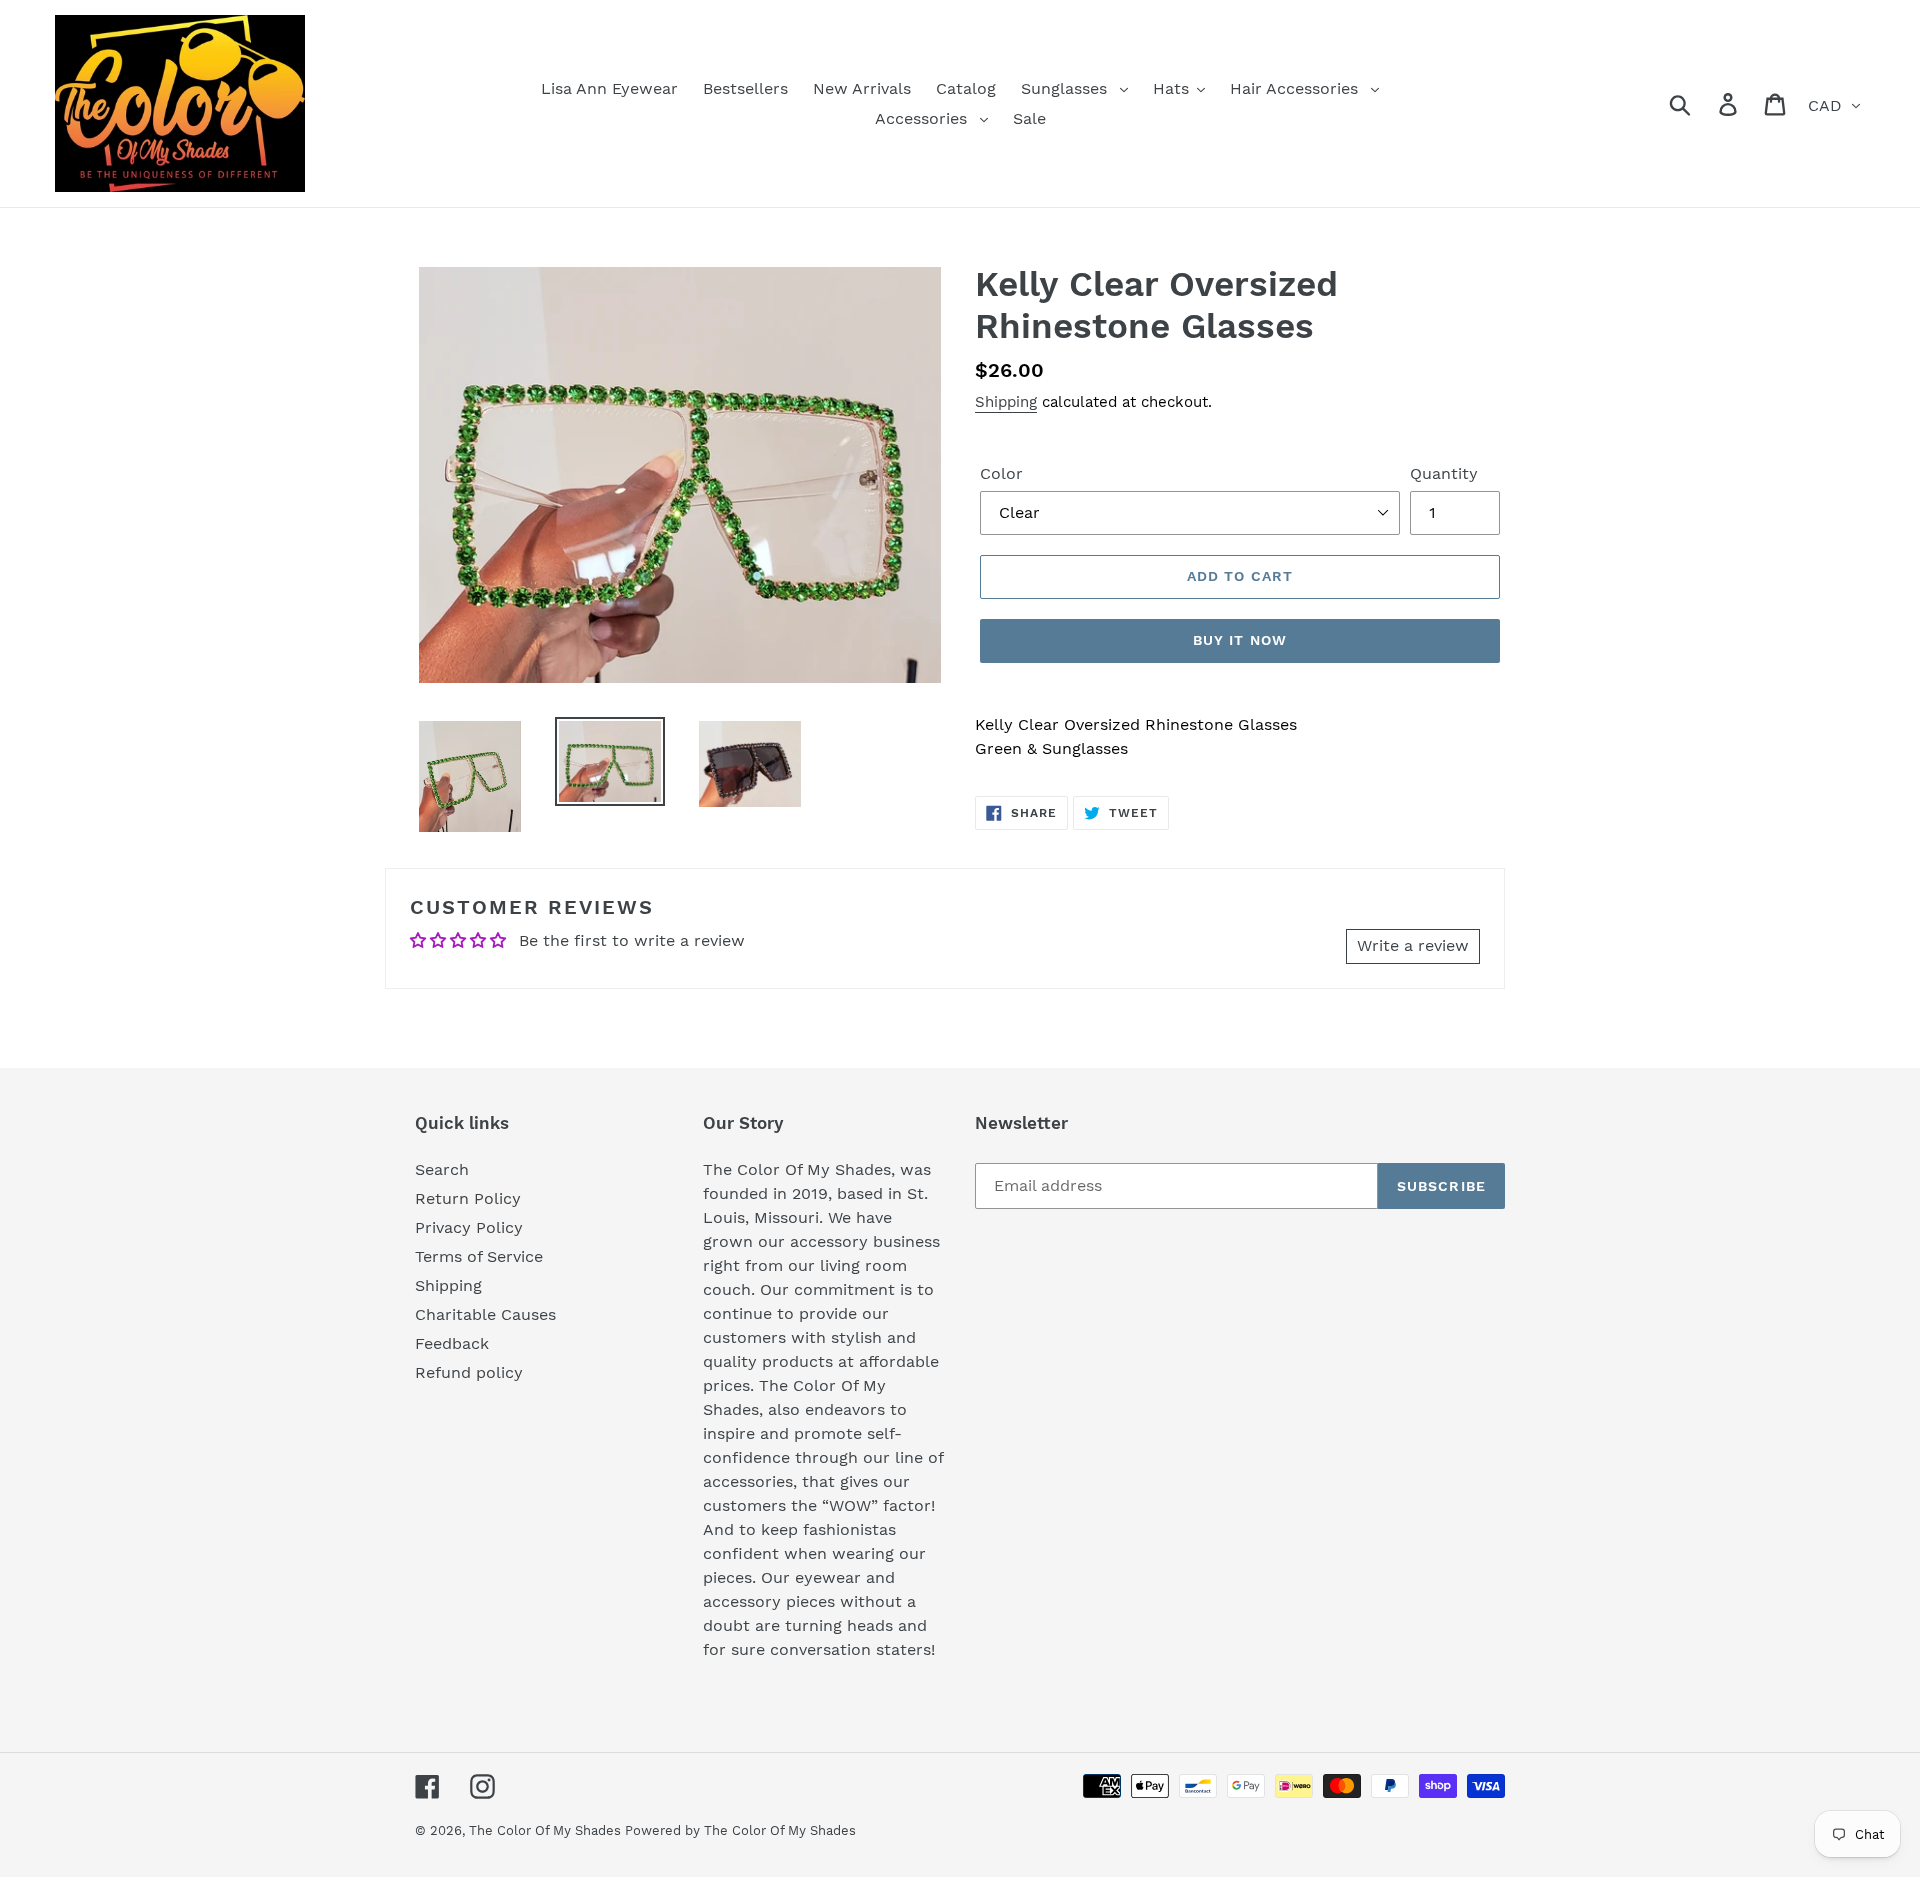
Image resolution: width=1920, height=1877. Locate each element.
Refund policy (469, 1372)
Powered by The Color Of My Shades (740, 1830)
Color (1001, 473)
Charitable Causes (485, 1314)
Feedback (452, 1343)
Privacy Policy (469, 1227)
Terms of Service (479, 1256)
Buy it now (1240, 640)
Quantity (1444, 473)
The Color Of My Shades (547, 1830)
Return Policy (468, 1198)
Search (442, 1169)
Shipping (1006, 402)
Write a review (1413, 945)
